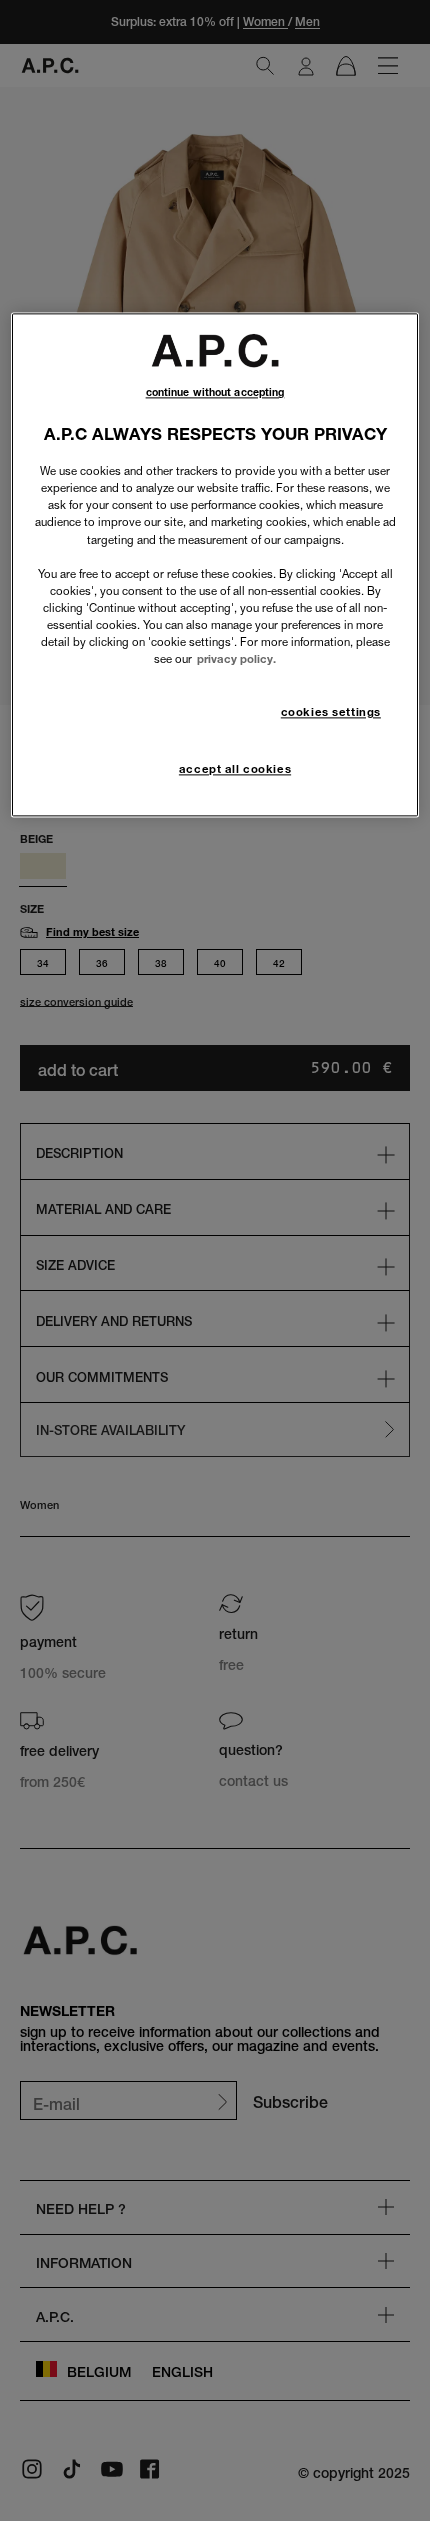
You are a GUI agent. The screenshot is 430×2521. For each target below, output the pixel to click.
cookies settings (331, 712)
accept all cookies (235, 769)
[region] (215, 565)
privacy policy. (236, 659)
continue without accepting (215, 393)
